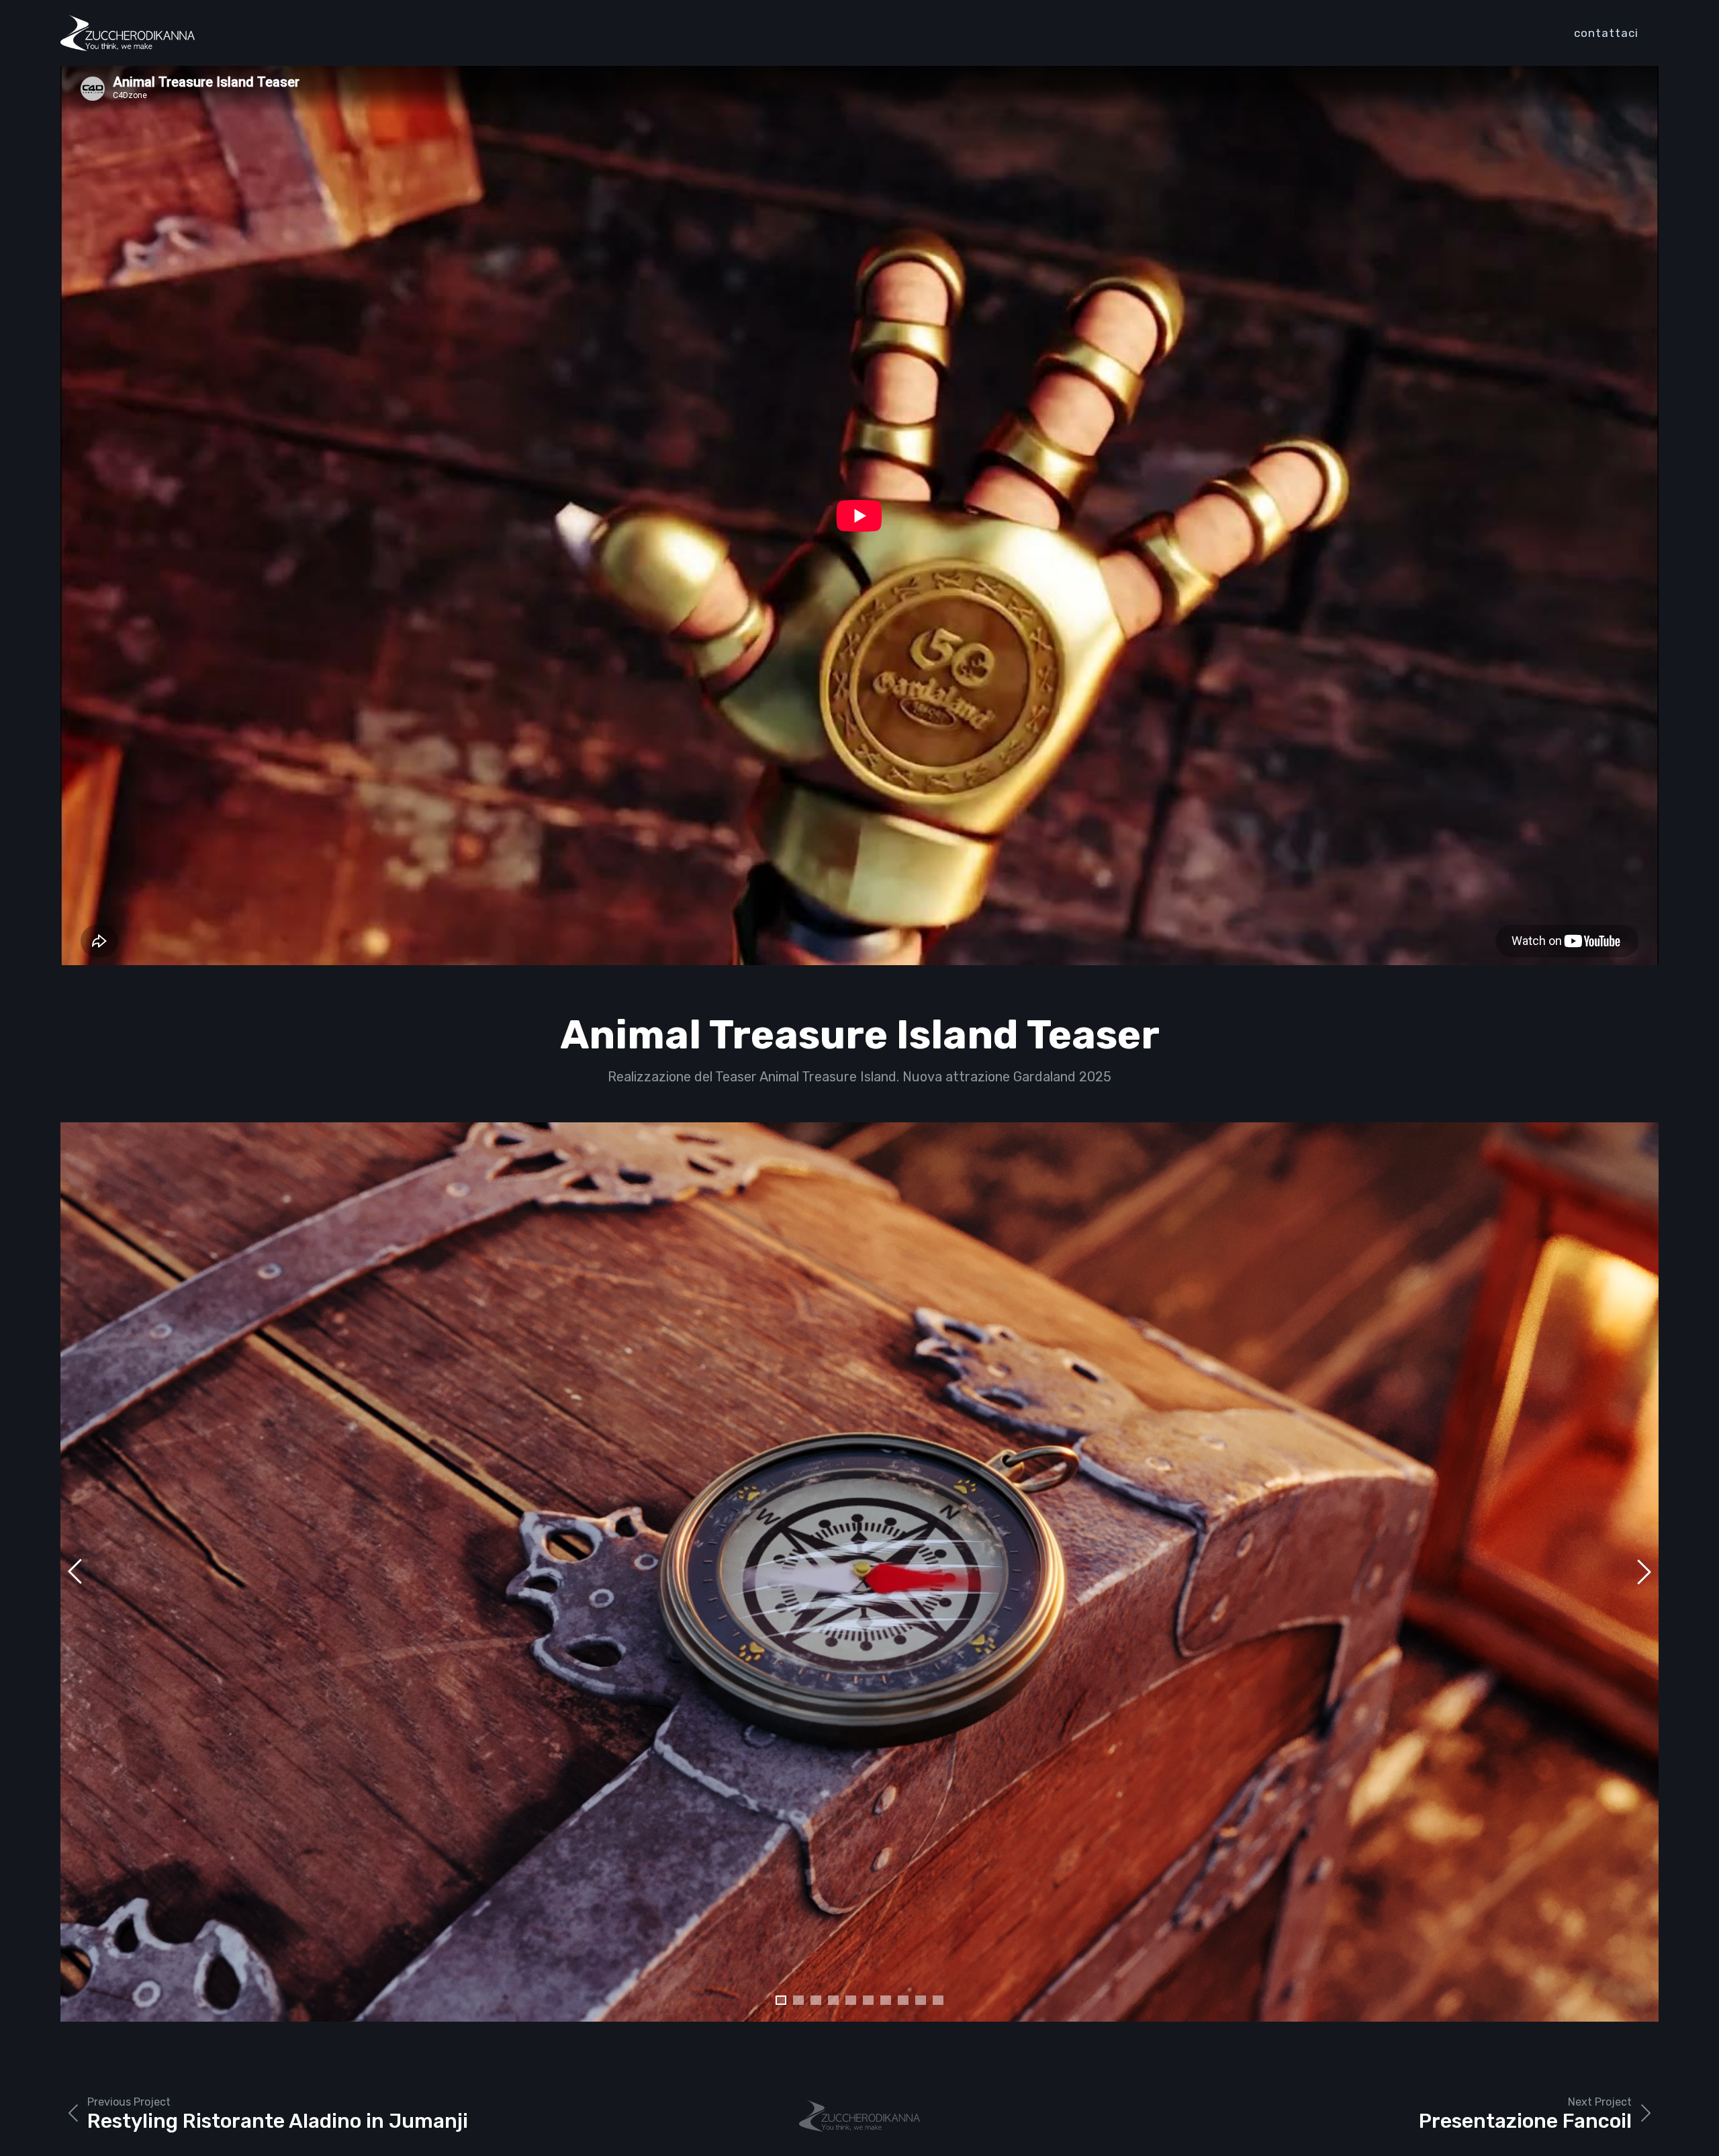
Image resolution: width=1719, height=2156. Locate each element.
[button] (781, 2000)
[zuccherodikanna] (128, 33)
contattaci (1606, 33)
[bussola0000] (859, 1572)
